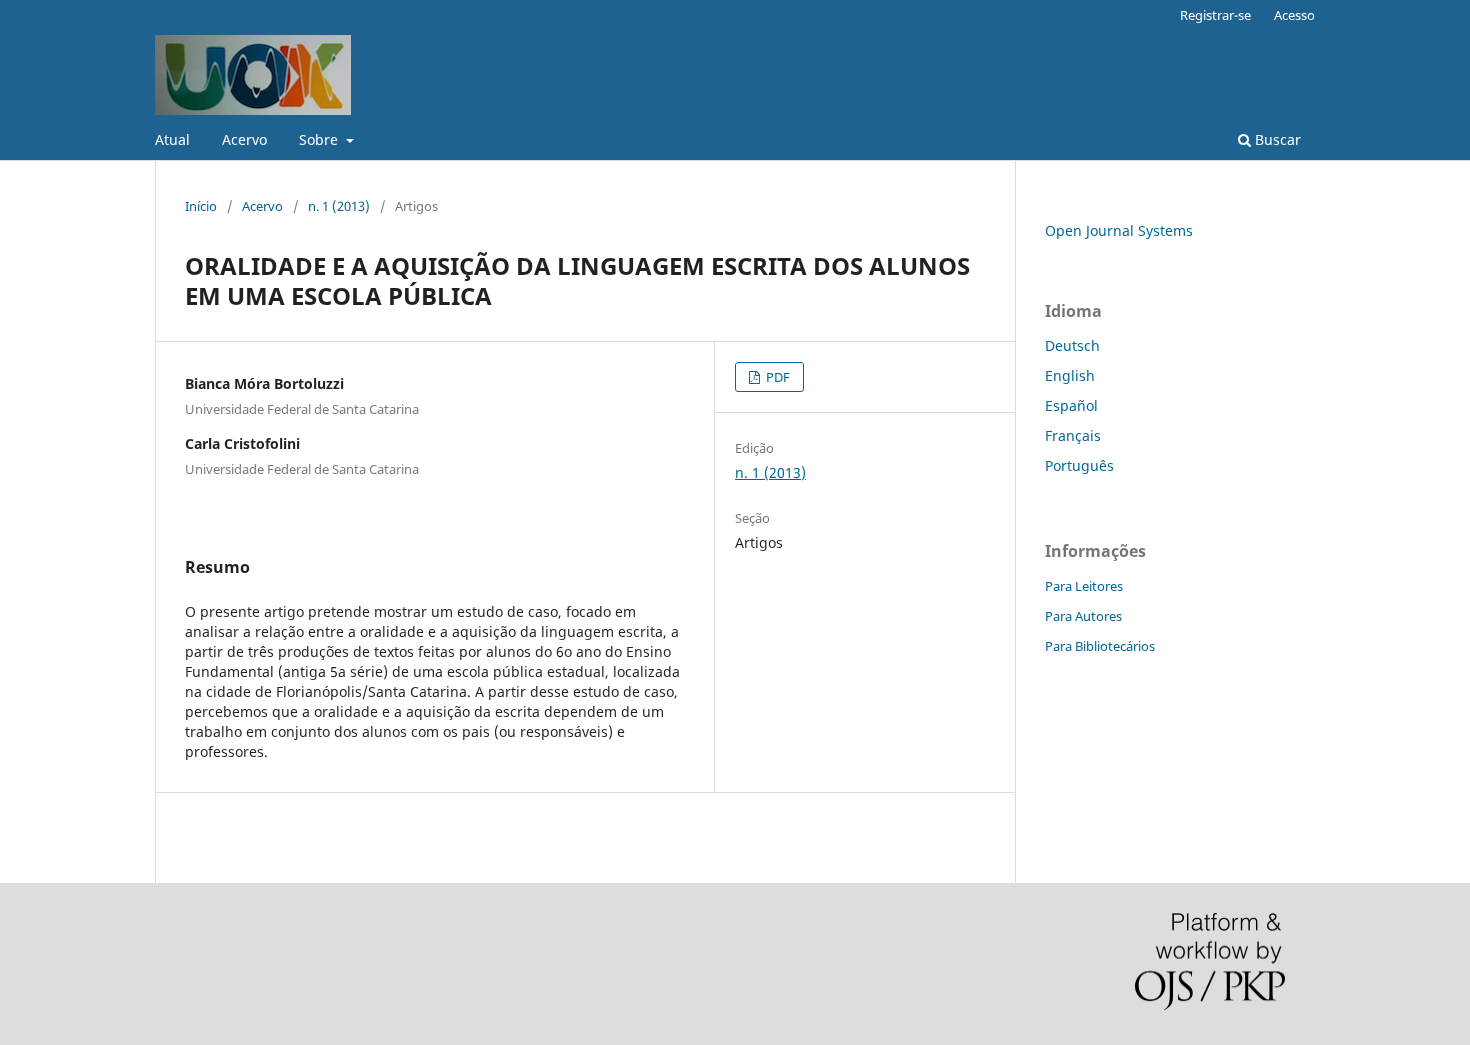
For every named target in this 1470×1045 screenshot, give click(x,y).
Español (1071, 405)
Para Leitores (1084, 586)
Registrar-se (1215, 15)
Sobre (320, 139)
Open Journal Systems (1119, 230)
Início (201, 206)
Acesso (1294, 15)
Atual (172, 139)
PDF (776, 377)
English (1070, 375)
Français (1073, 435)
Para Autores (1083, 616)
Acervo (244, 139)
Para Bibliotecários (1100, 646)
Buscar (1276, 139)
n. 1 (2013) (339, 206)
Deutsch (1072, 345)
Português (1079, 465)
